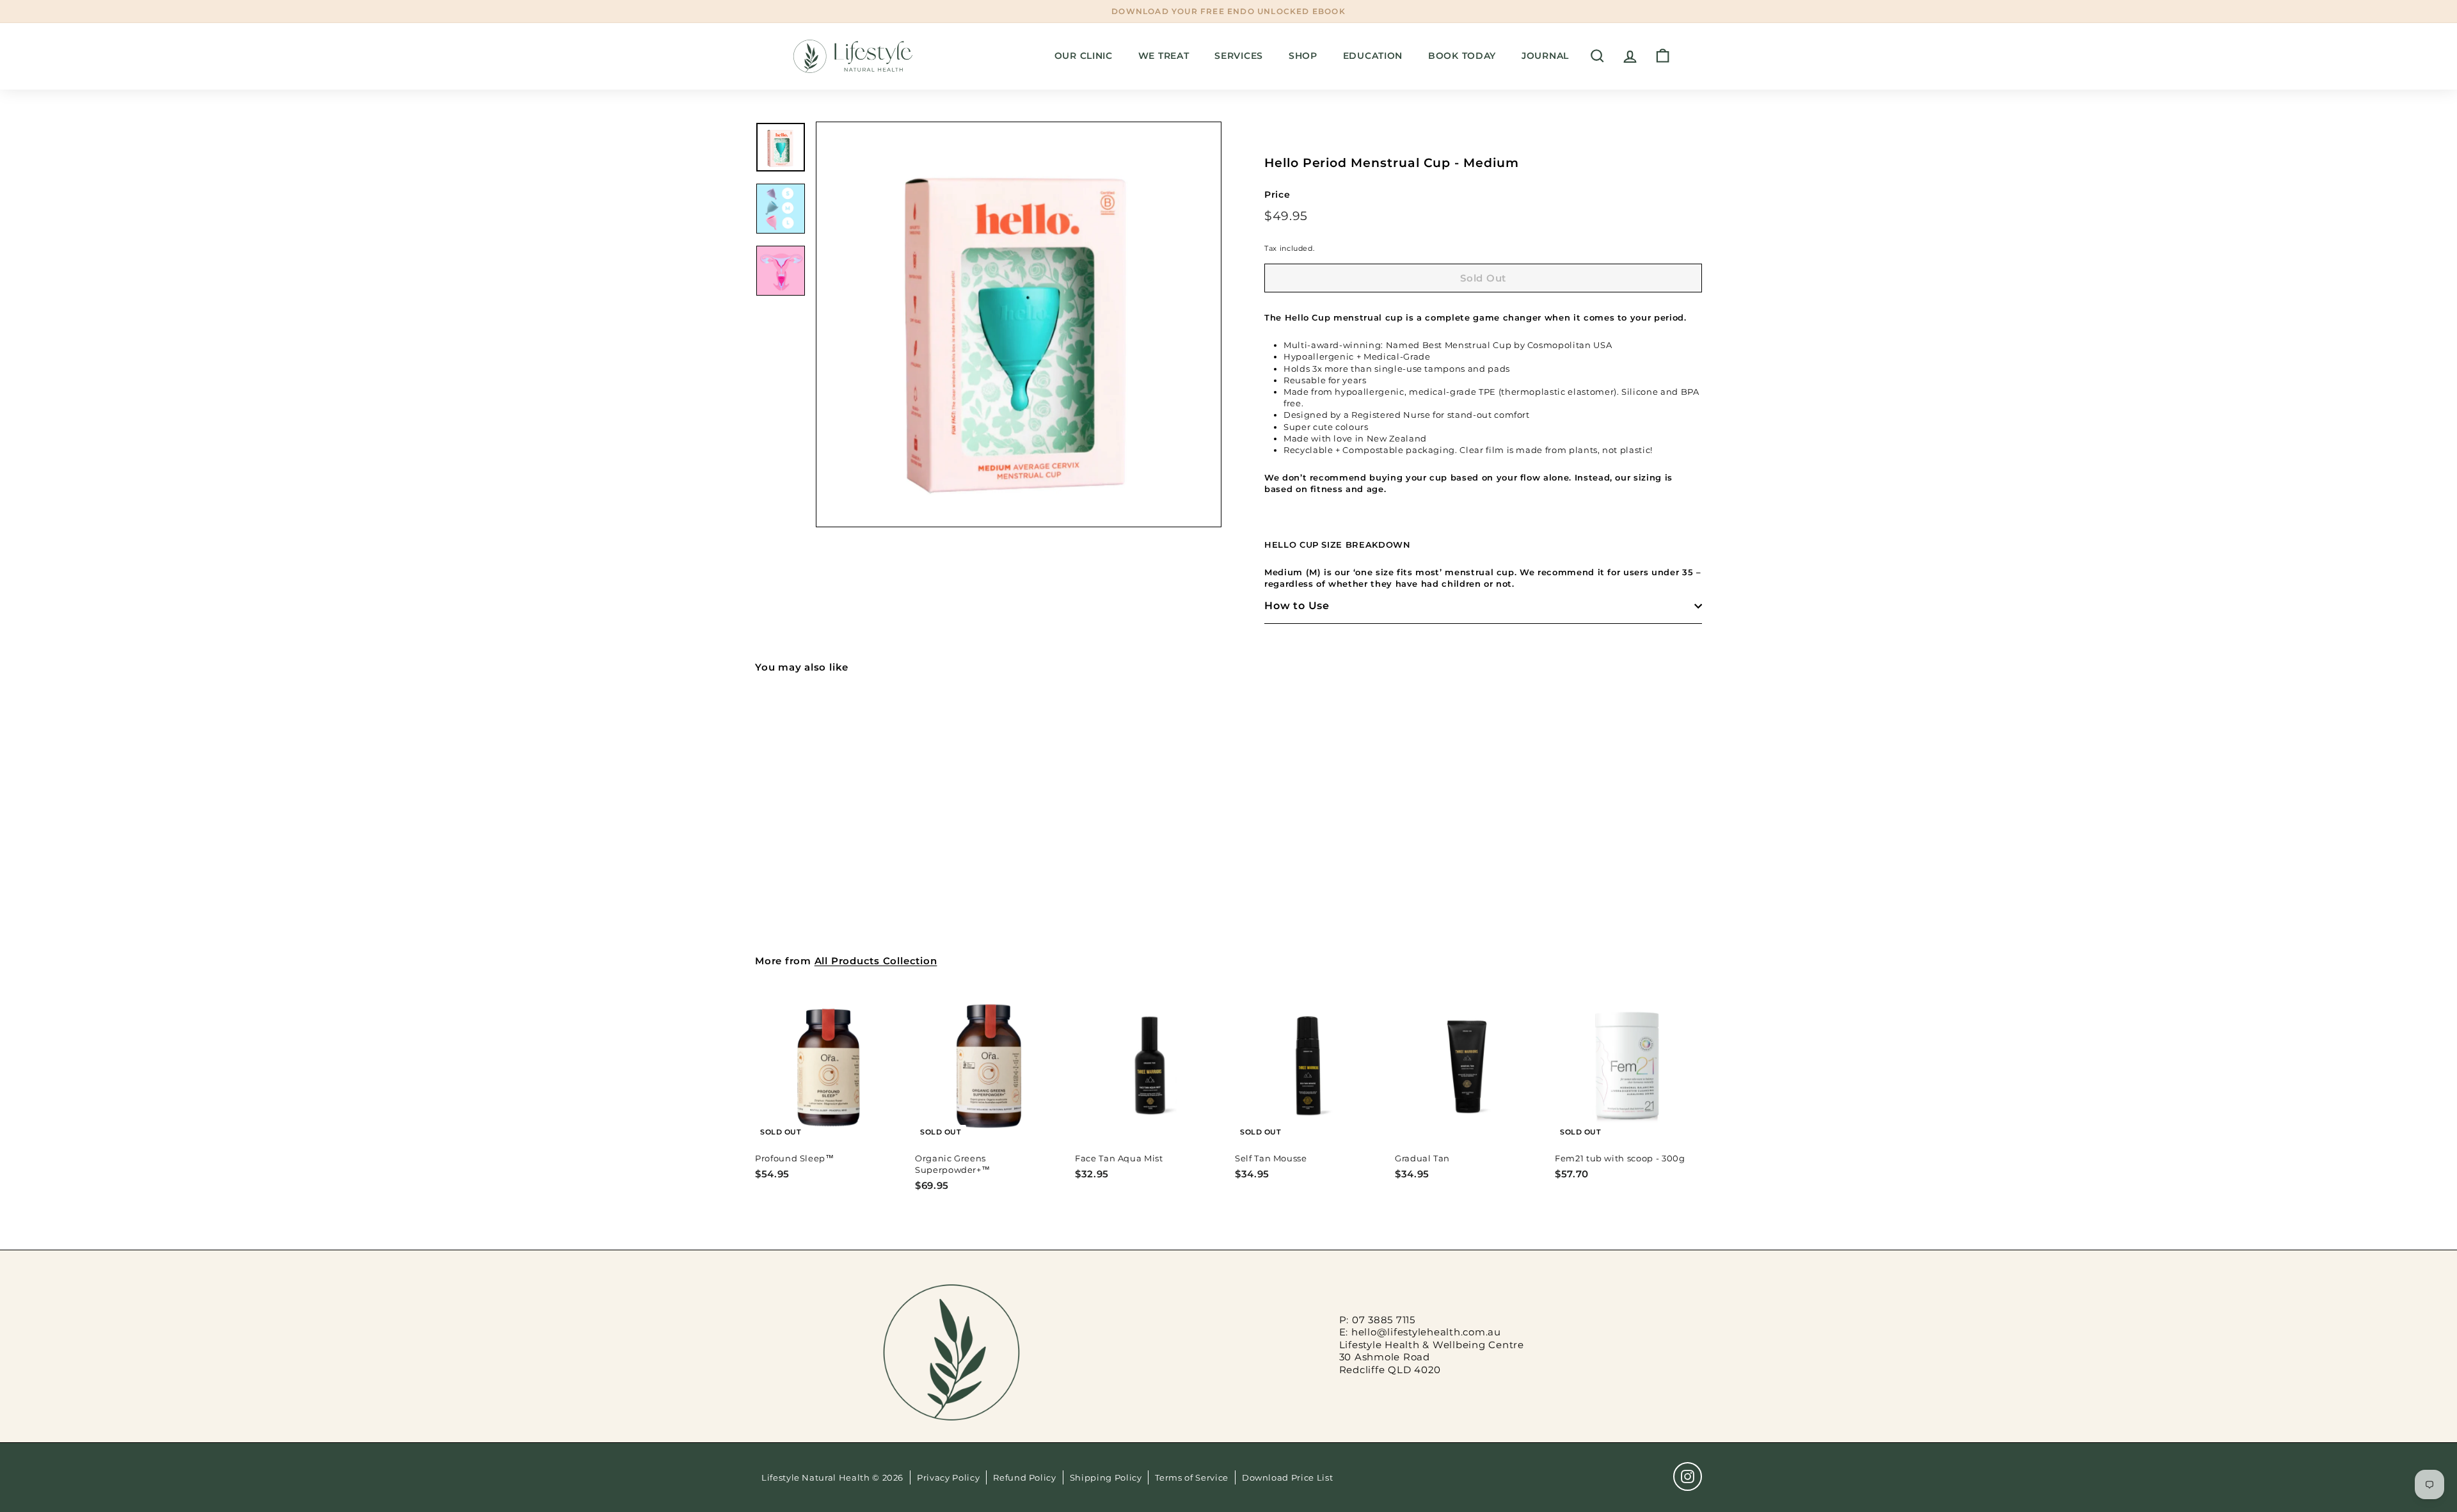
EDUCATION (1373, 56)
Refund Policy (1024, 1477)
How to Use (1297, 606)
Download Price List (1287, 1477)
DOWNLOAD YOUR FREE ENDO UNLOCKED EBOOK (1228, 11)
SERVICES (1239, 56)
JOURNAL (1545, 56)
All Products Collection (876, 961)
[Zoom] (1019, 324)
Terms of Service (1191, 1477)
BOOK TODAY (1462, 56)
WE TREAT (1164, 56)
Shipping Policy (1106, 1477)
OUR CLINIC (1084, 56)
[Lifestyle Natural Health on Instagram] (1688, 1476)
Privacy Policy (948, 1477)
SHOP (1303, 56)
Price (1277, 195)
